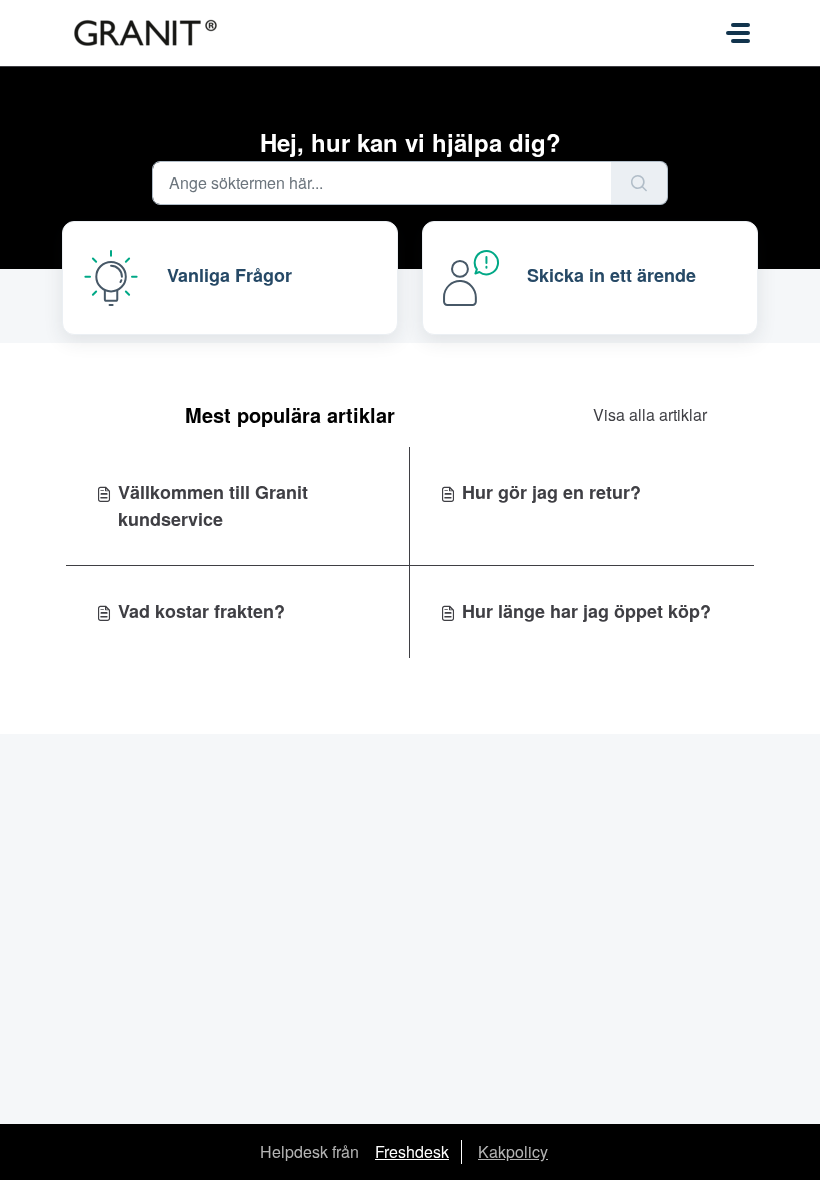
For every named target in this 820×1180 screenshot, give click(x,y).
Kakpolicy (513, 1151)
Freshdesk (412, 1151)
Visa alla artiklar (650, 414)
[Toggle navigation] (738, 33)
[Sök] (639, 183)
